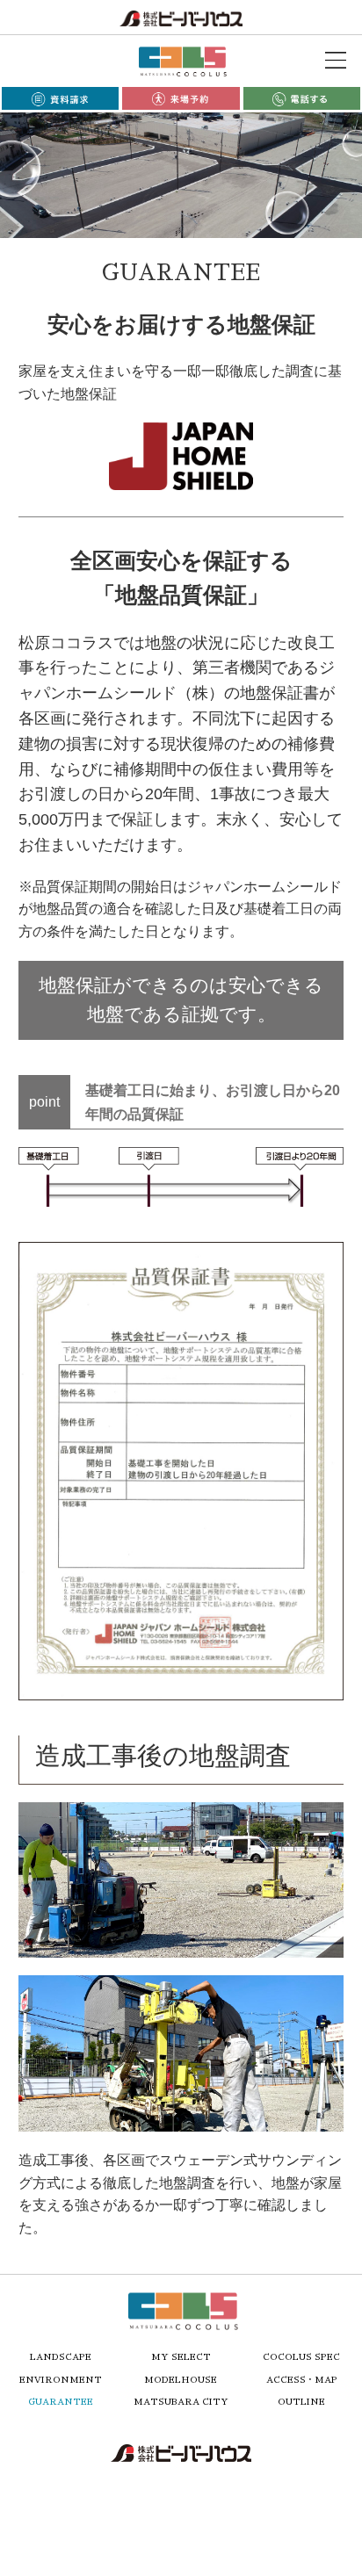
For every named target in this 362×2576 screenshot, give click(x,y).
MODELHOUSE (181, 2380)
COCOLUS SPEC (301, 2357)
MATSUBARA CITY (181, 2402)
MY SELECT (181, 2357)
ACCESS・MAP (302, 2380)
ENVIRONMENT (61, 2380)
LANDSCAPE (61, 2357)
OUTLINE (301, 2402)
